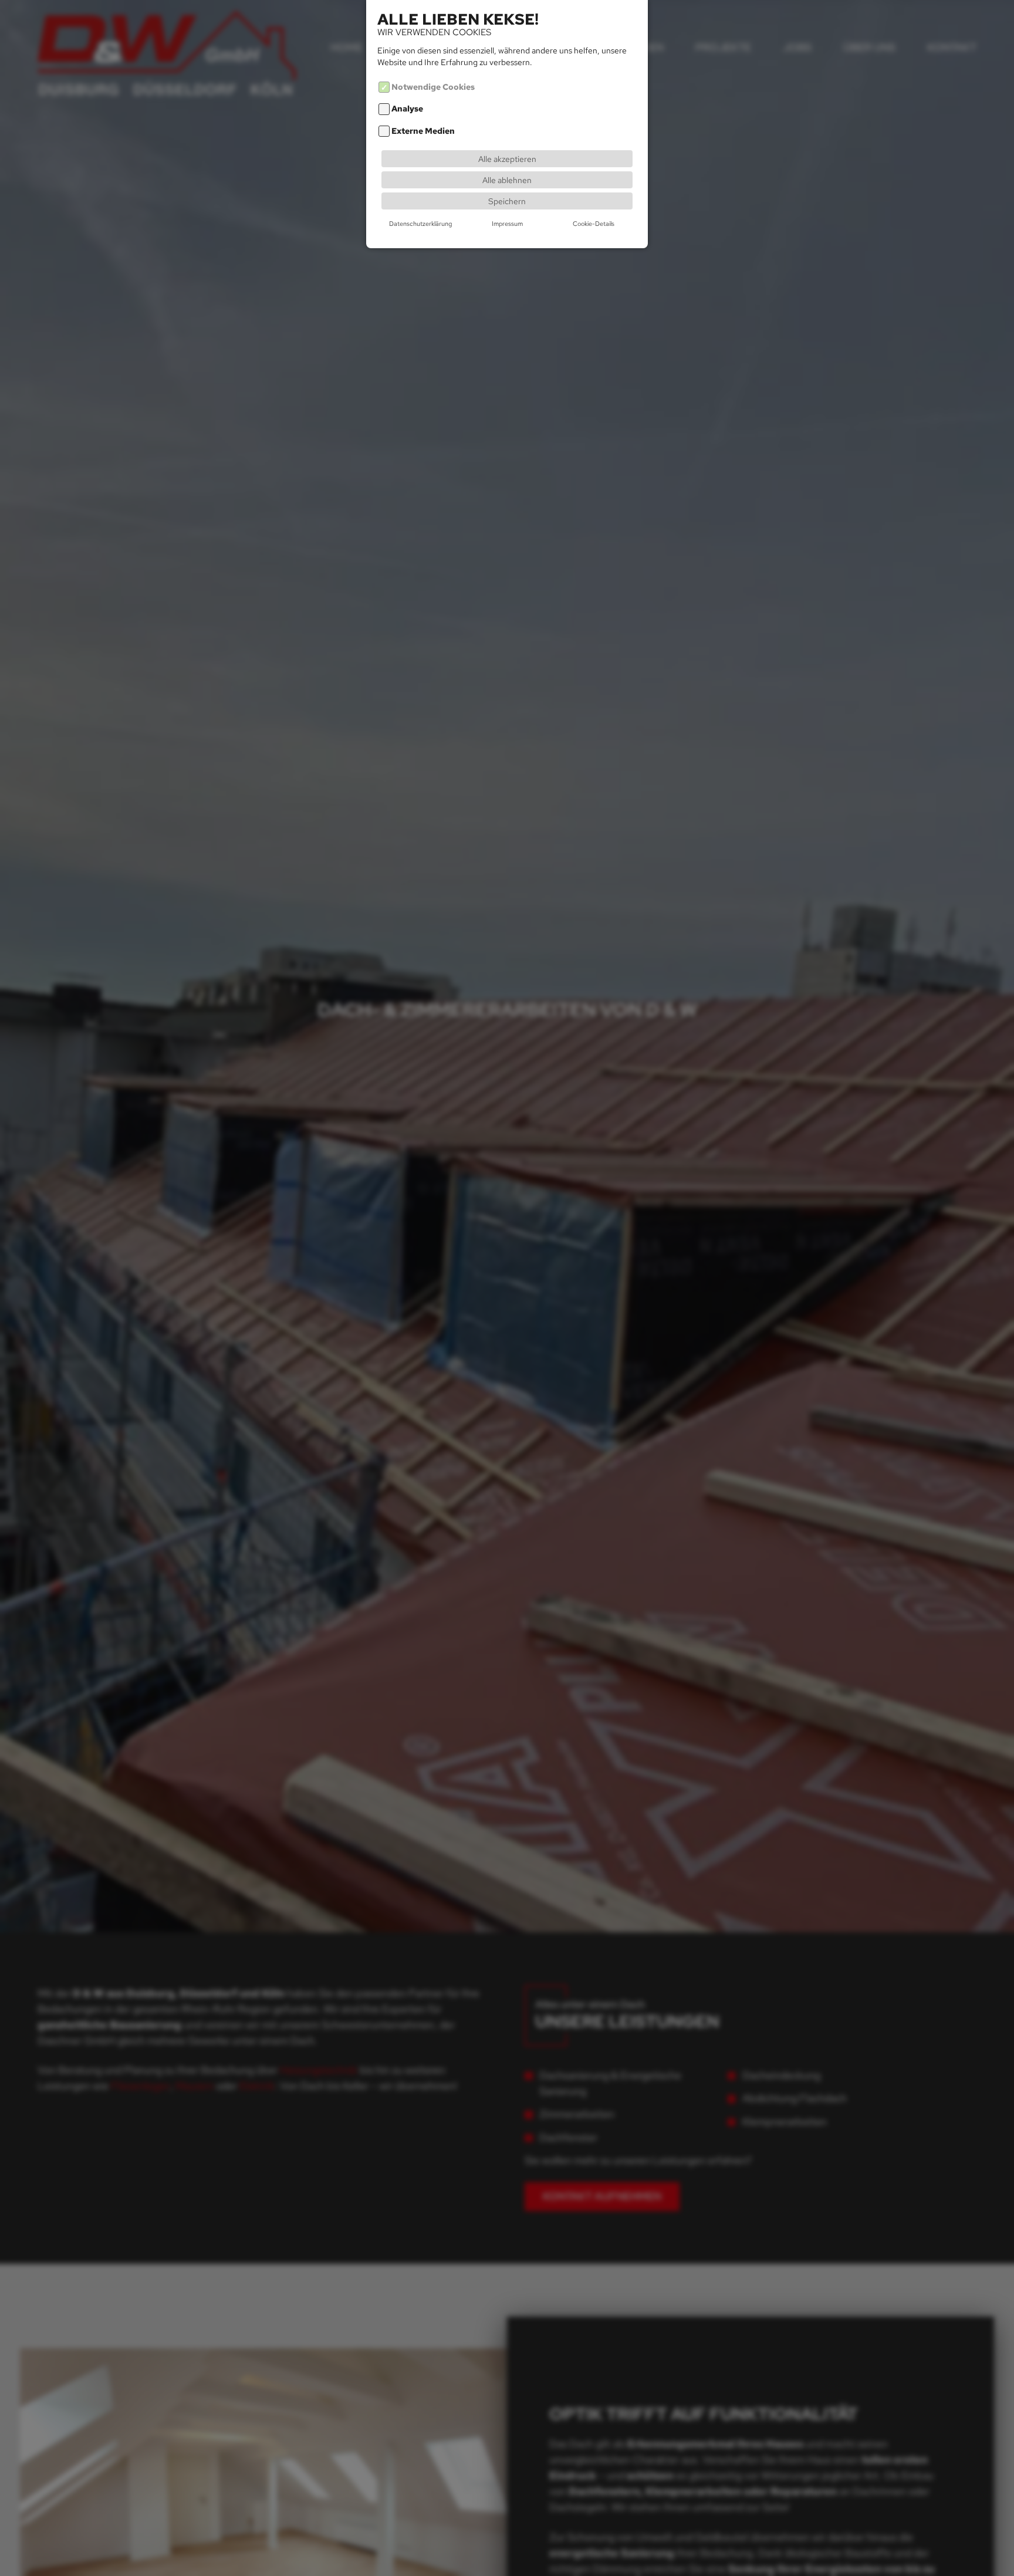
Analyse (407, 109)
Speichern (507, 201)
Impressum (507, 224)
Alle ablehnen (507, 180)
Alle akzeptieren (507, 159)
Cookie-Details (594, 224)
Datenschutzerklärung (420, 224)
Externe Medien (423, 131)
